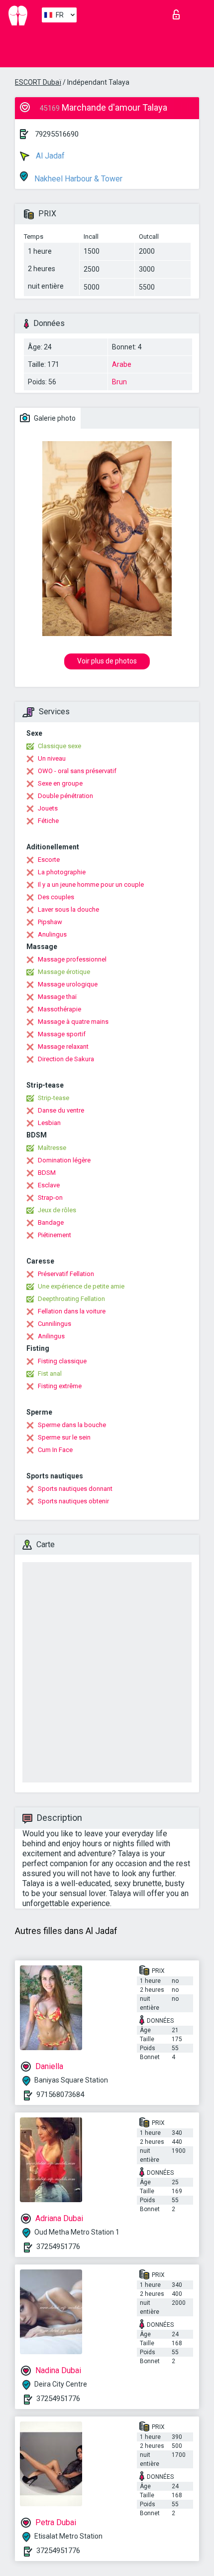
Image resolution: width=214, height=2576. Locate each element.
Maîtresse (52, 1148)
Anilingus (51, 1336)
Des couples (56, 897)
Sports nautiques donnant (75, 1489)
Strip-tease (53, 1098)
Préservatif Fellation (66, 1274)
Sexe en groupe (60, 783)
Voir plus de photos (107, 661)
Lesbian (49, 1123)
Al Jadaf (49, 156)
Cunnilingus (54, 1324)
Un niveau (52, 758)
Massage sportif (62, 1034)
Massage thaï (57, 997)
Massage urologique (68, 984)
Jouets (48, 808)
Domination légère (64, 1160)
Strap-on (50, 1198)
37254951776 (58, 2247)
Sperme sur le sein (64, 1437)
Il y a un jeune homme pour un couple (91, 885)
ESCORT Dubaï (38, 82)
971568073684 (60, 2094)
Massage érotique (64, 972)
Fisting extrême (60, 1386)
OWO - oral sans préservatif (77, 771)
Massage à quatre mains (73, 1022)
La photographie (62, 872)
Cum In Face (55, 1450)
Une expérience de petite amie (81, 1286)
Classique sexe (59, 746)
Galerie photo (54, 418)
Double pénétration (65, 796)
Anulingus (52, 934)
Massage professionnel (72, 959)
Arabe (122, 364)
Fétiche (48, 821)
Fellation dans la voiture (72, 1311)
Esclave (49, 1185)
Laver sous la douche (68, 909)
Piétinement (54, 1235)
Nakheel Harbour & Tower (77, 179)
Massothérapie (59, 1009)
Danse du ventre (61, 1110)
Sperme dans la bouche (72, 1425)
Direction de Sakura (66, 1059)
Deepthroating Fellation (71, 1299)
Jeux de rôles (57, 1210)
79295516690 (57, 134)
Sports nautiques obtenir (73, 1501)
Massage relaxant (63, 1046)
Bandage (51, 1222)
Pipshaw (50, 922)
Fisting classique (62, 1361)
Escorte (49, 860)
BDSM (47, 1173)
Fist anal (50, 1373)
